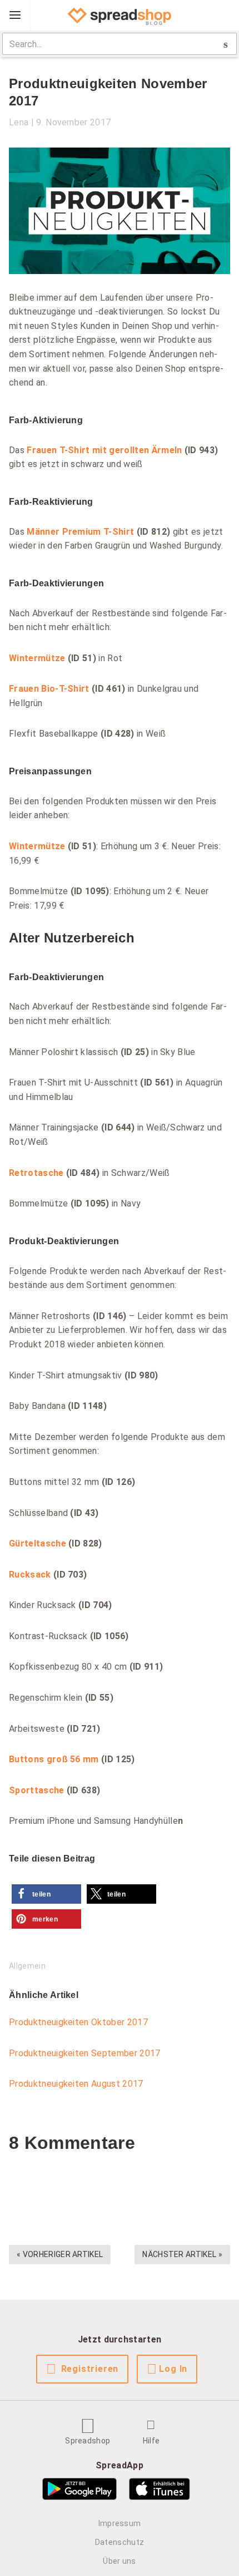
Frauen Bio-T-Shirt (49, 689)
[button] (46, 1894)
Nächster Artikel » (182, 2254)
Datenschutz (120, 2542)
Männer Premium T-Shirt (80, 532)
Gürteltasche (38, 1543)
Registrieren (90, 2369)
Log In (173, 2369)
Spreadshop (88, 2441)
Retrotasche (36, 1173)
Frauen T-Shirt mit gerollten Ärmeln (104, 450)
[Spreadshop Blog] (120, 16)
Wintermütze (37, 658)
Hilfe (151, 2441)
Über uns (120, 2561)
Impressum (120, 2523)
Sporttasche (37, 1790)
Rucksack (30, 1574)
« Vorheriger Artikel (60, 2254)
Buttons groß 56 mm (54, 1759)
